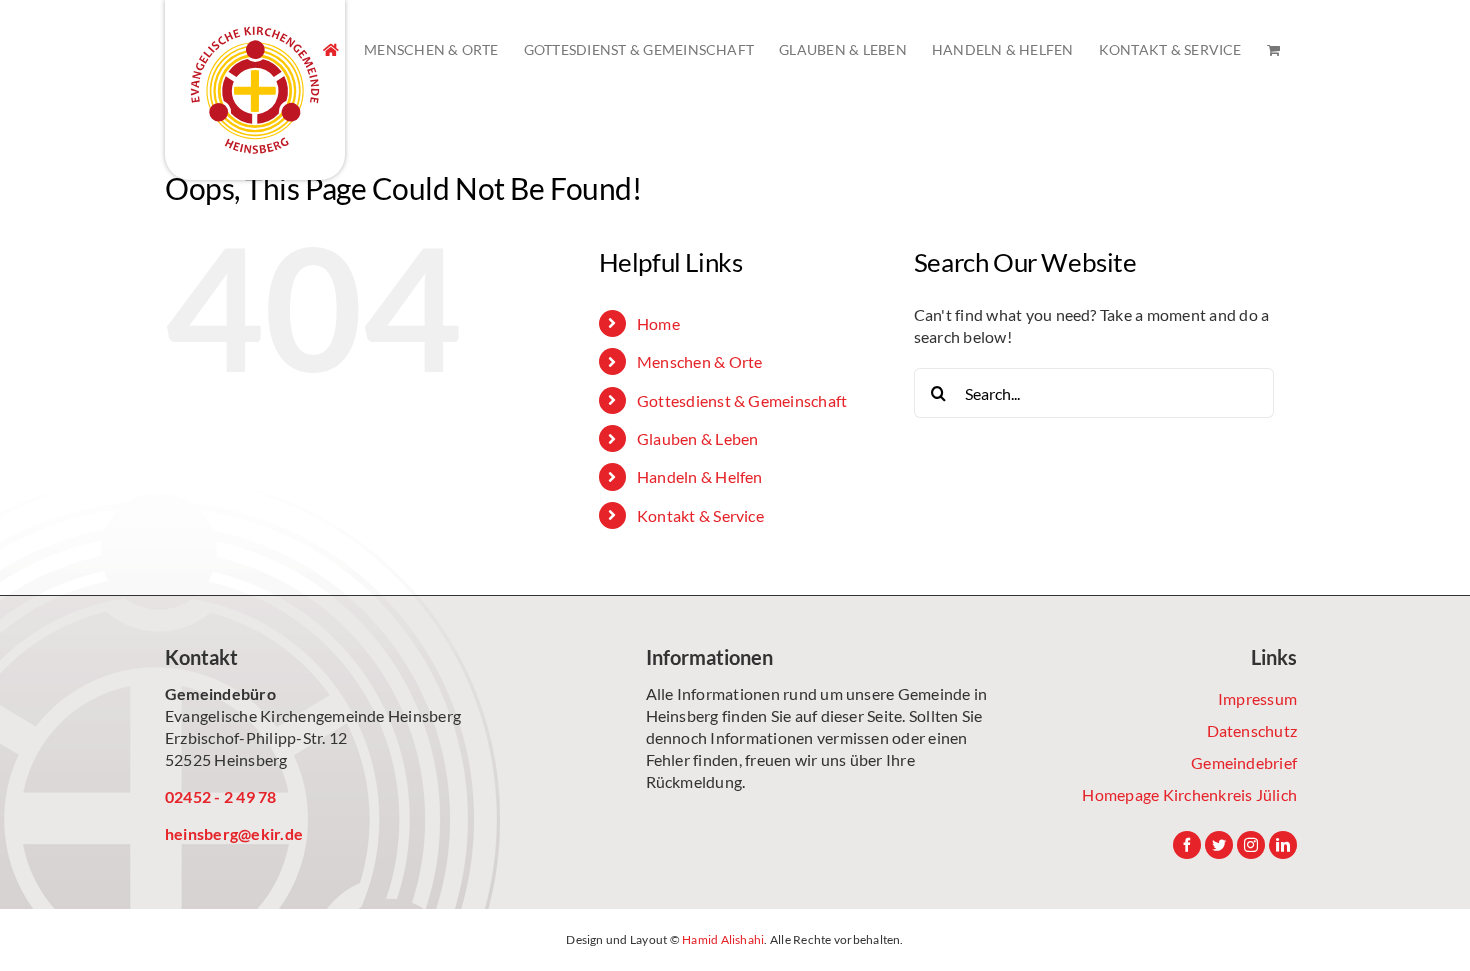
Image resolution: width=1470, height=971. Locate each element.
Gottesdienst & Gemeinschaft (742, 400)
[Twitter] (1219, 845)
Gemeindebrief (1244, 762)
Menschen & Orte (700, 361)
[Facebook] (1187, 845)
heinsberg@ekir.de (234, 833)
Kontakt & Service (700, 515)
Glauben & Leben (698, 438)
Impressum (1257, 698)
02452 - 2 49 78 (221, 796)
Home (658, 323)
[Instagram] (1251, 845)
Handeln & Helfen (700, 476)
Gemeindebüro (220, 693)
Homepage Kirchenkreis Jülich (1189, 794)
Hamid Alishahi (723, 939)
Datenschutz (1252, 730)
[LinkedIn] (1283, 845)
